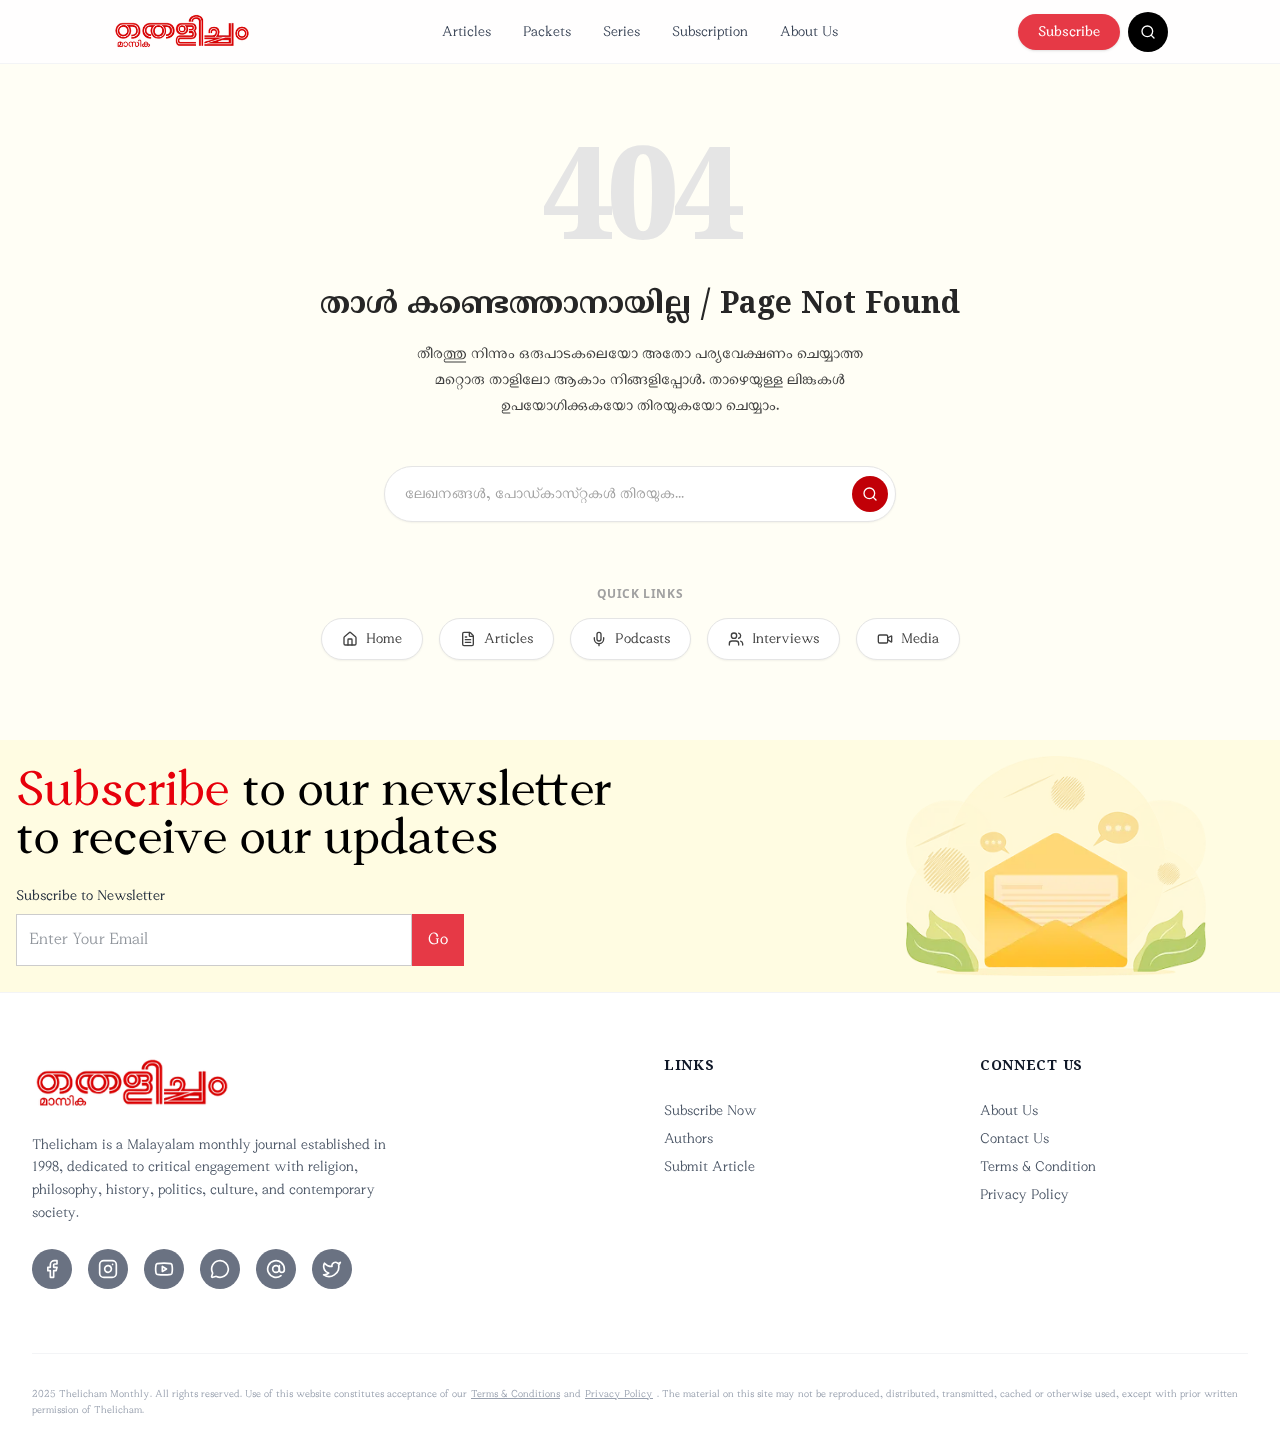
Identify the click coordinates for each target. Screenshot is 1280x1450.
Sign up (714, 1041)
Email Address (485, 625)
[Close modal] (853, 432)
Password (470, 724)
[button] (640, 984)
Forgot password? (793, 822)
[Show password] (814, 769)
